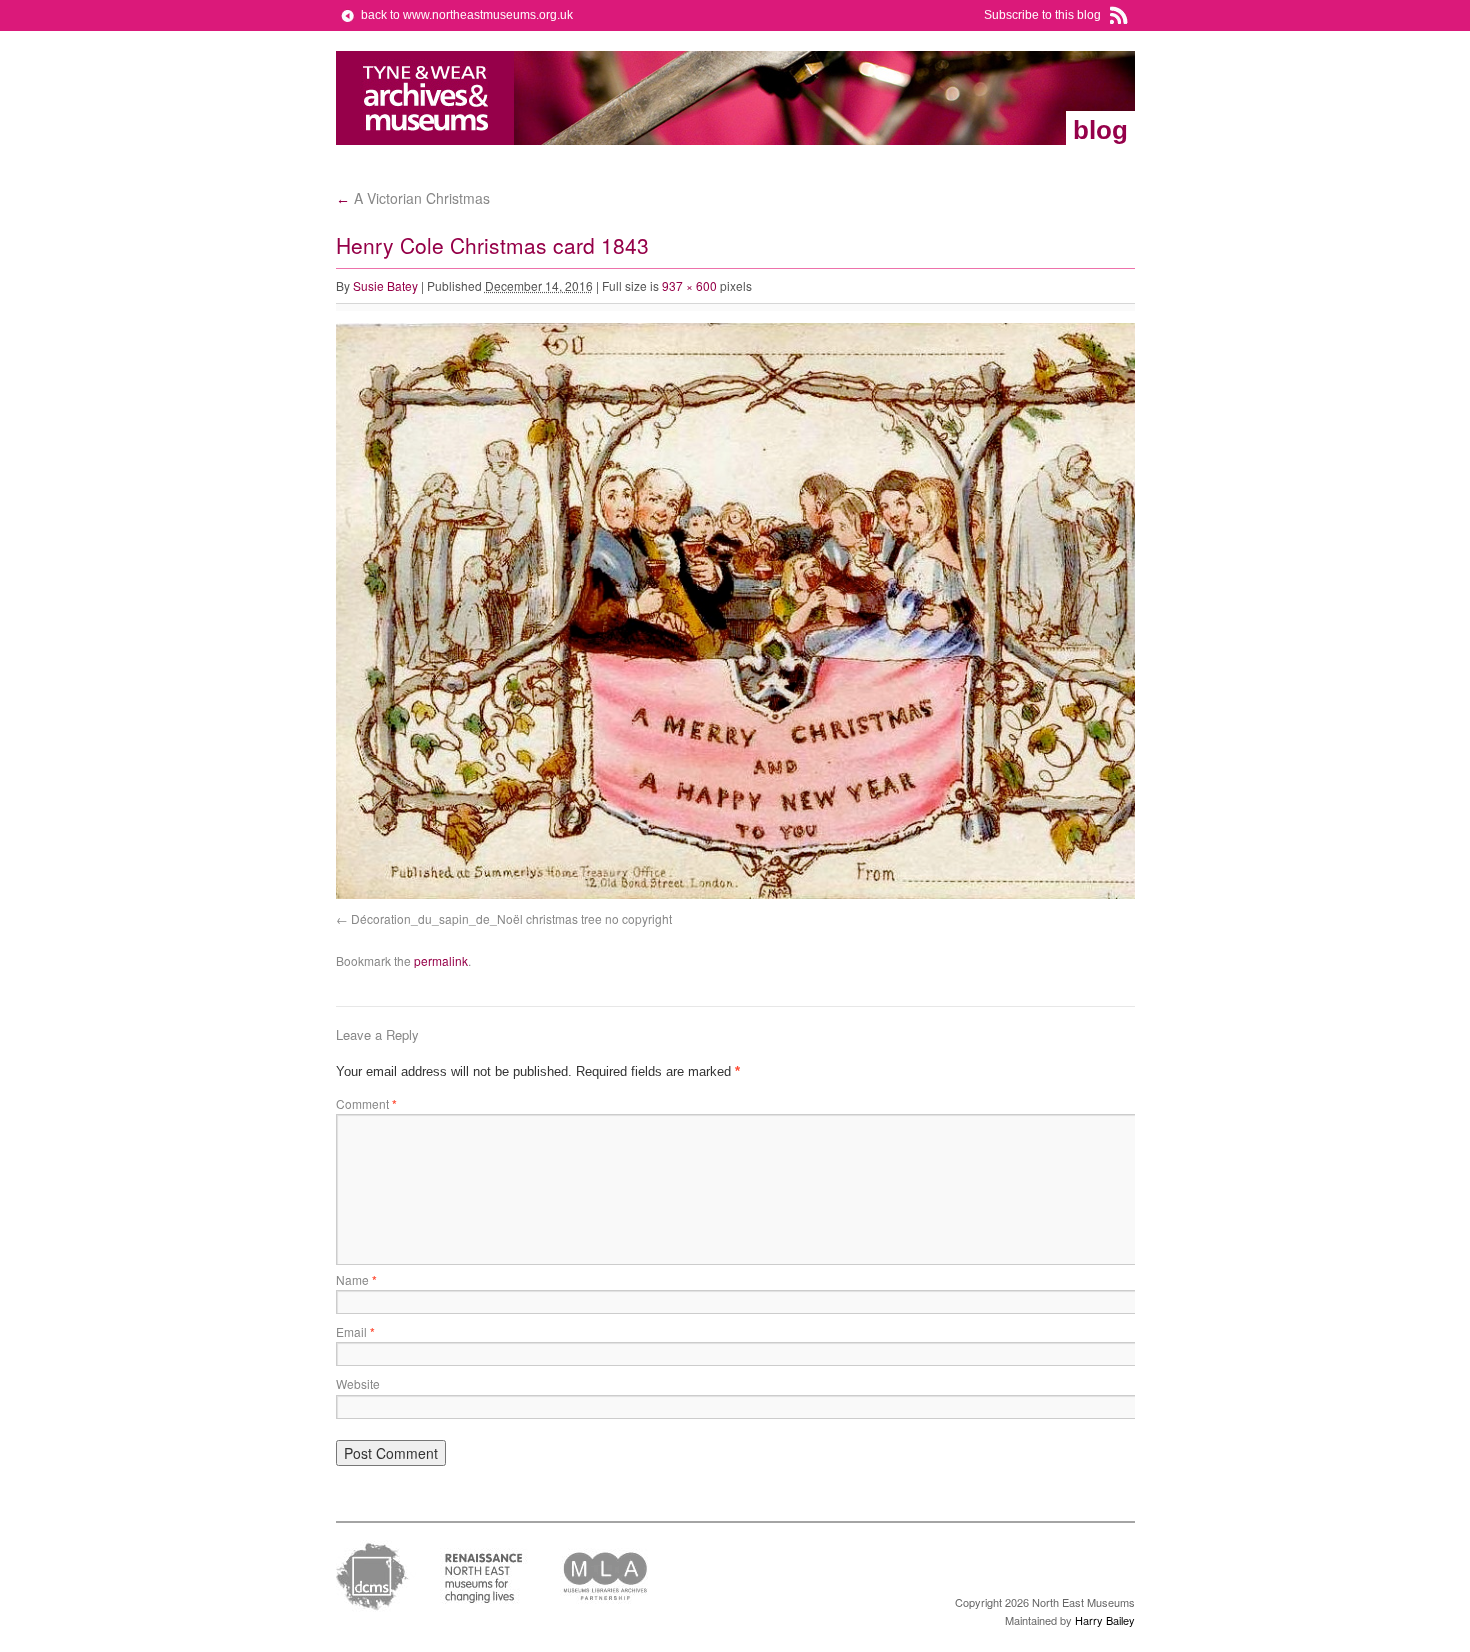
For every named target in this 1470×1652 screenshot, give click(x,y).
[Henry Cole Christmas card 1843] (786, 894)
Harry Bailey (1105, 1620)
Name (356, 1279)
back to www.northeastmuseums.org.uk (467, 15)
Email (355, 1331)
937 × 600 (689, 285)
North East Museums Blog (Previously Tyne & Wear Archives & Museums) (425, 98)
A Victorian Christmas (413, 198)
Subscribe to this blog (1042, 15)
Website (358, 1383)
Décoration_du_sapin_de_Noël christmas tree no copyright (511, 918)
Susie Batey (385, 285)
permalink (441, 960)
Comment (366, 1103)
